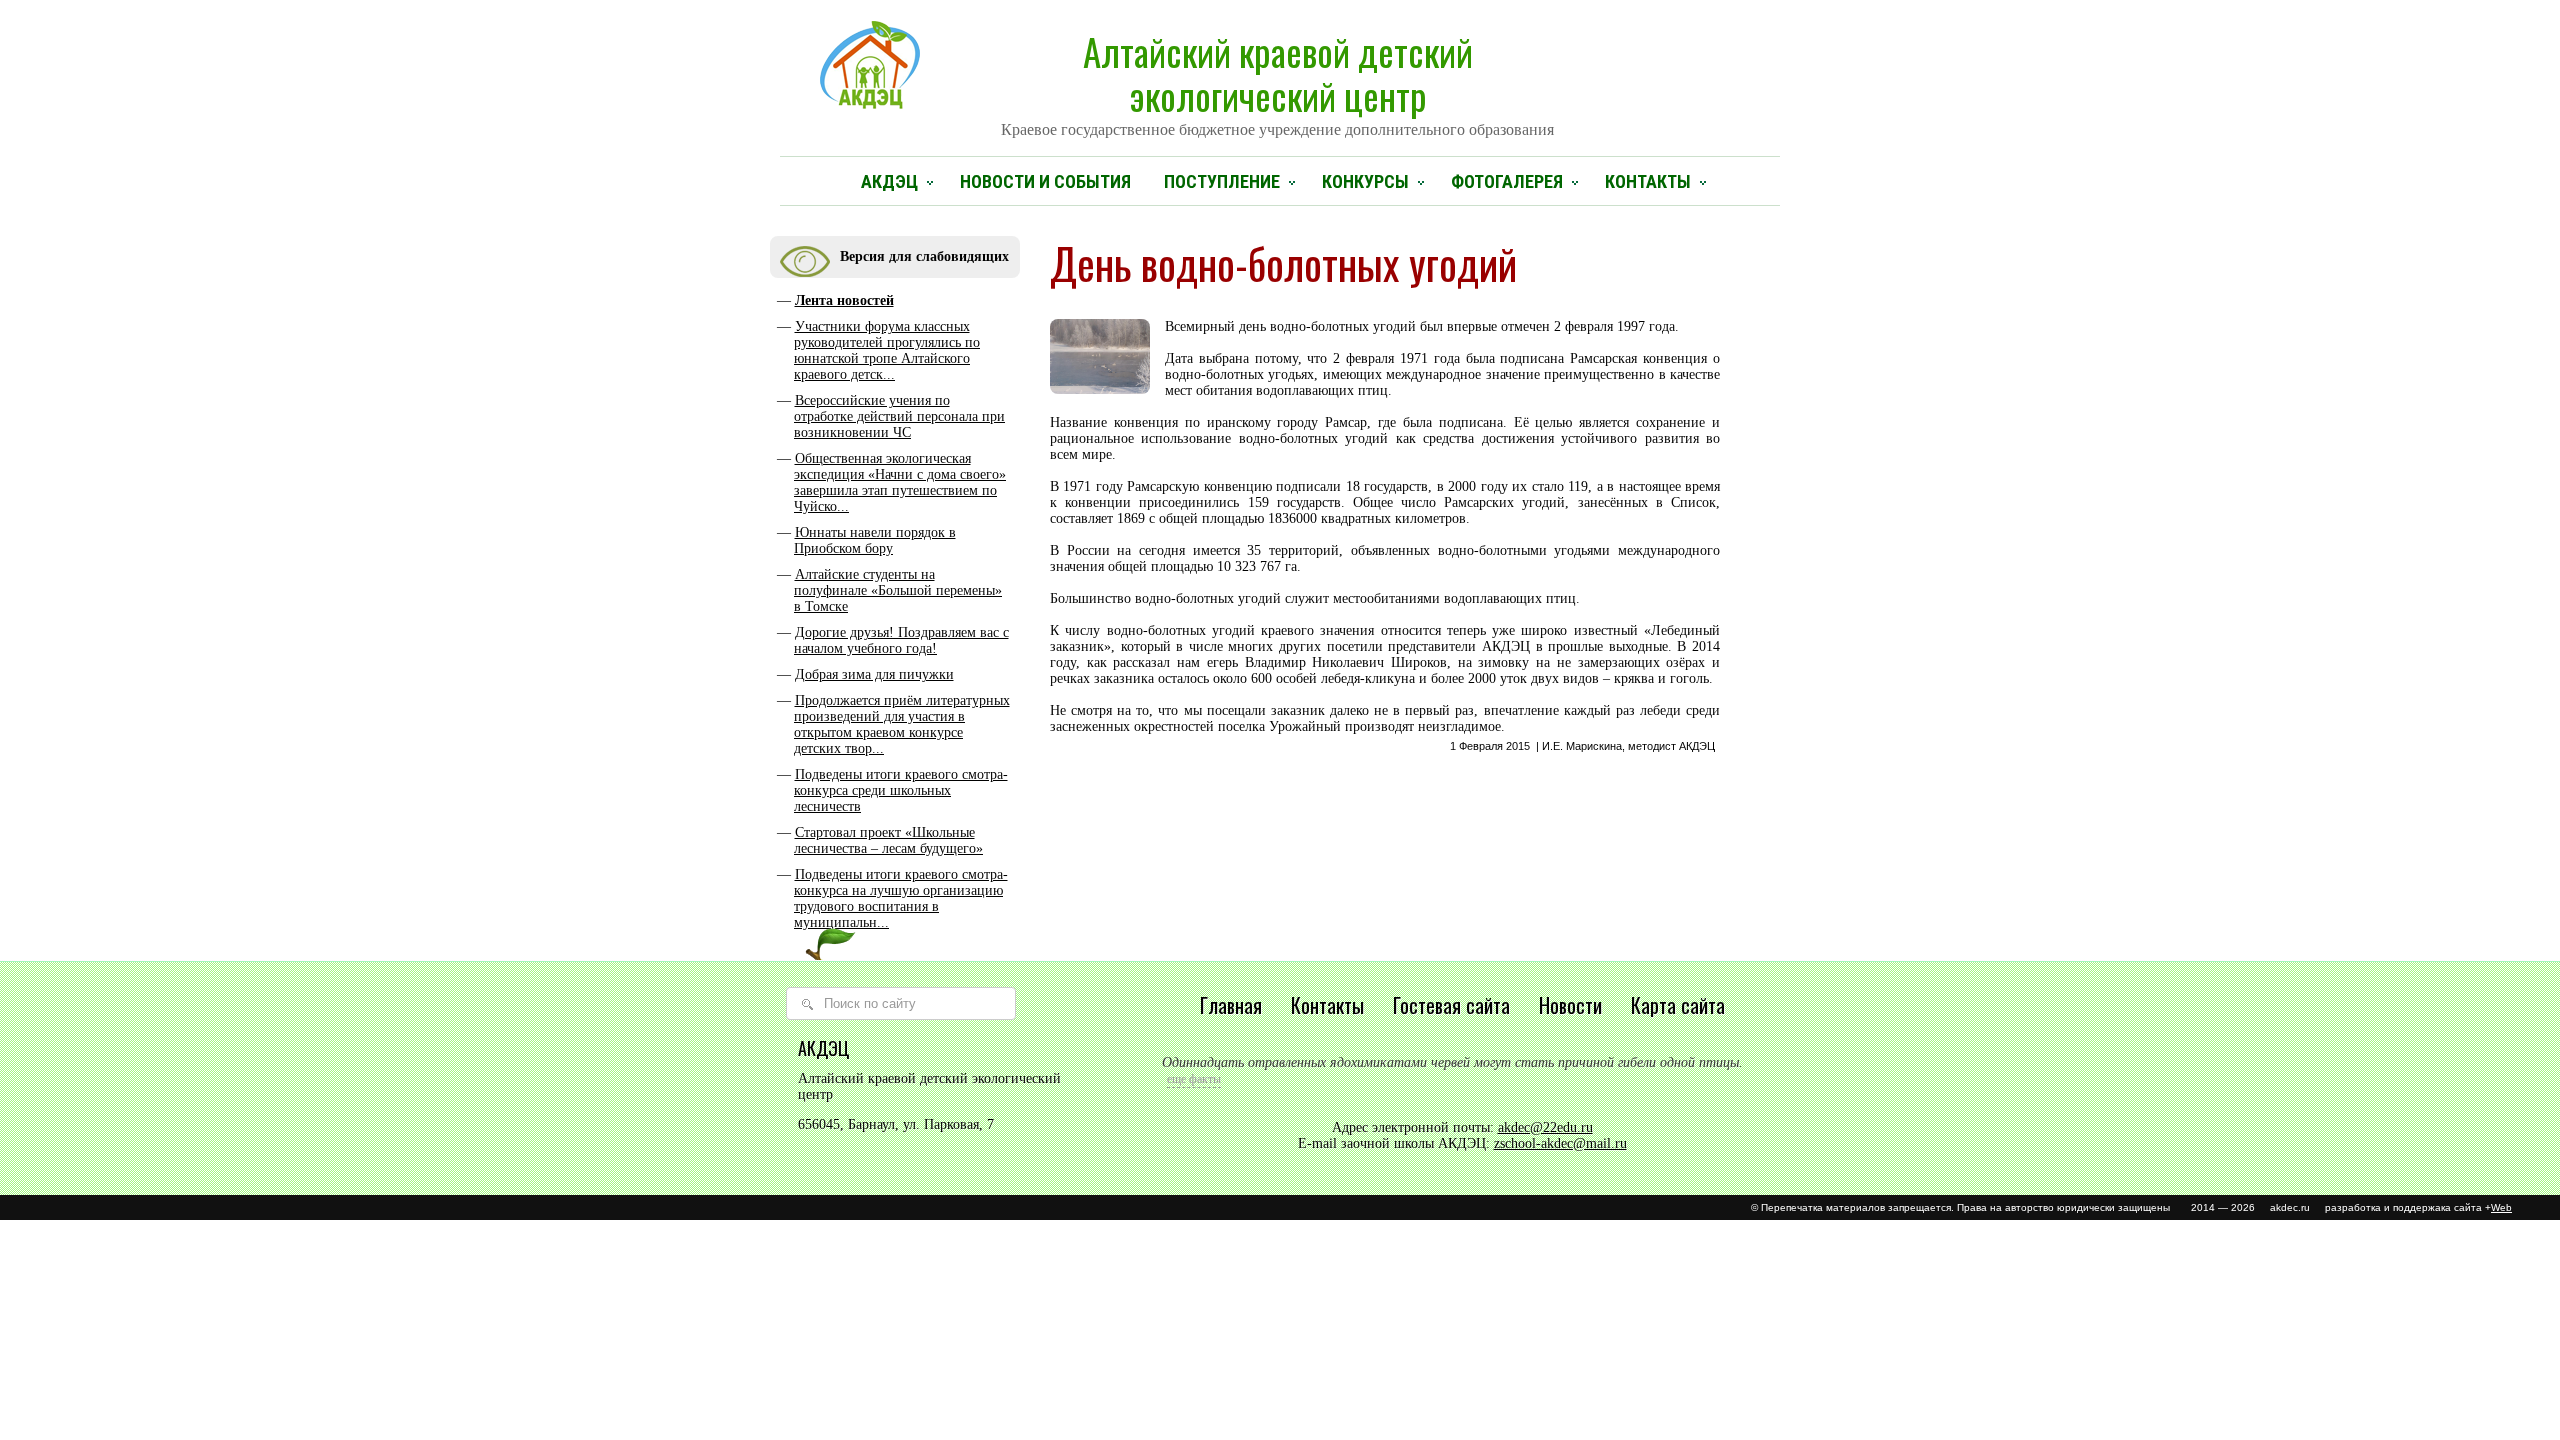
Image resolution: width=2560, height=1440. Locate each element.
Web (2501, 1207)
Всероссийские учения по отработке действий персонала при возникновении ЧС (899, 416)
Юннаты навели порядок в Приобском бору (875, 540)
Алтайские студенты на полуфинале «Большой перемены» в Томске (898, 590)
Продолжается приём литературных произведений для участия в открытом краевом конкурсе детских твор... (902, 724)
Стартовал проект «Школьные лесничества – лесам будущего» (888, 840)
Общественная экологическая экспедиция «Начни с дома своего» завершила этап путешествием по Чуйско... (900, 482)
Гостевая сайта (1451, 1005)
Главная (1231, 1005)
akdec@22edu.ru (1545, 1127)
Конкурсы (1365, 181)
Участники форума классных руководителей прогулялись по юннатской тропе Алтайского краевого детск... (887, 350)
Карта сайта (1678, 1005)
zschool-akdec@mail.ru (1560, 1143)
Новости (1570, 1005)
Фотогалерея (1507, 181)
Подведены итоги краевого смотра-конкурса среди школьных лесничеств (901, 790)
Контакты (1648, 181)
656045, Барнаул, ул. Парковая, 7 (896, 1124)
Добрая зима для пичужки (874, 674)
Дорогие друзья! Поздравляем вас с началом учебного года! (901, 640)
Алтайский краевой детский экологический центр (1277, 81)
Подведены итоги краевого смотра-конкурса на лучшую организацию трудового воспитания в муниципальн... (901, 898)
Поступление (1222, 181)
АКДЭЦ (889, 181)
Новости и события (1045, 181)
